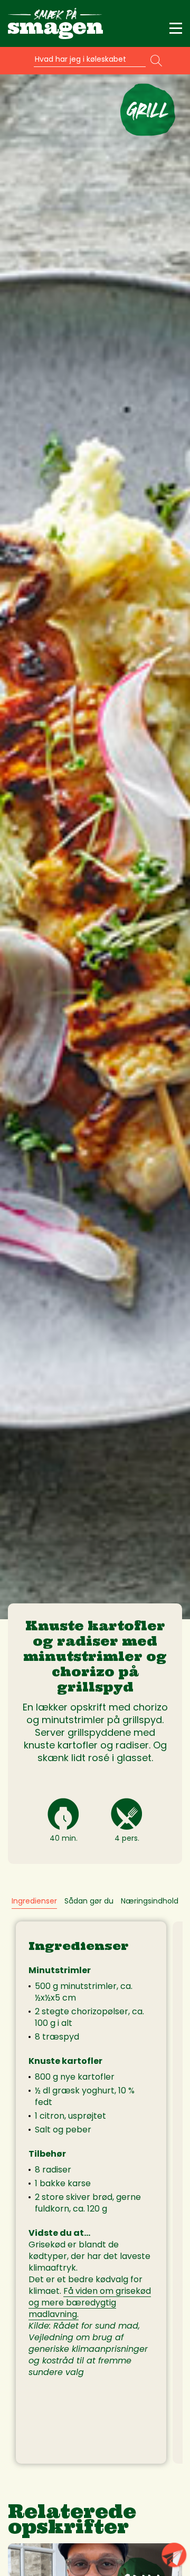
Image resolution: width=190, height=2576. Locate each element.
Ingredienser (34, 1901)
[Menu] (176, 28)
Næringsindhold (150, 1901)
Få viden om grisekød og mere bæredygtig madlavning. (90, 2303)
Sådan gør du (89, 1901)
